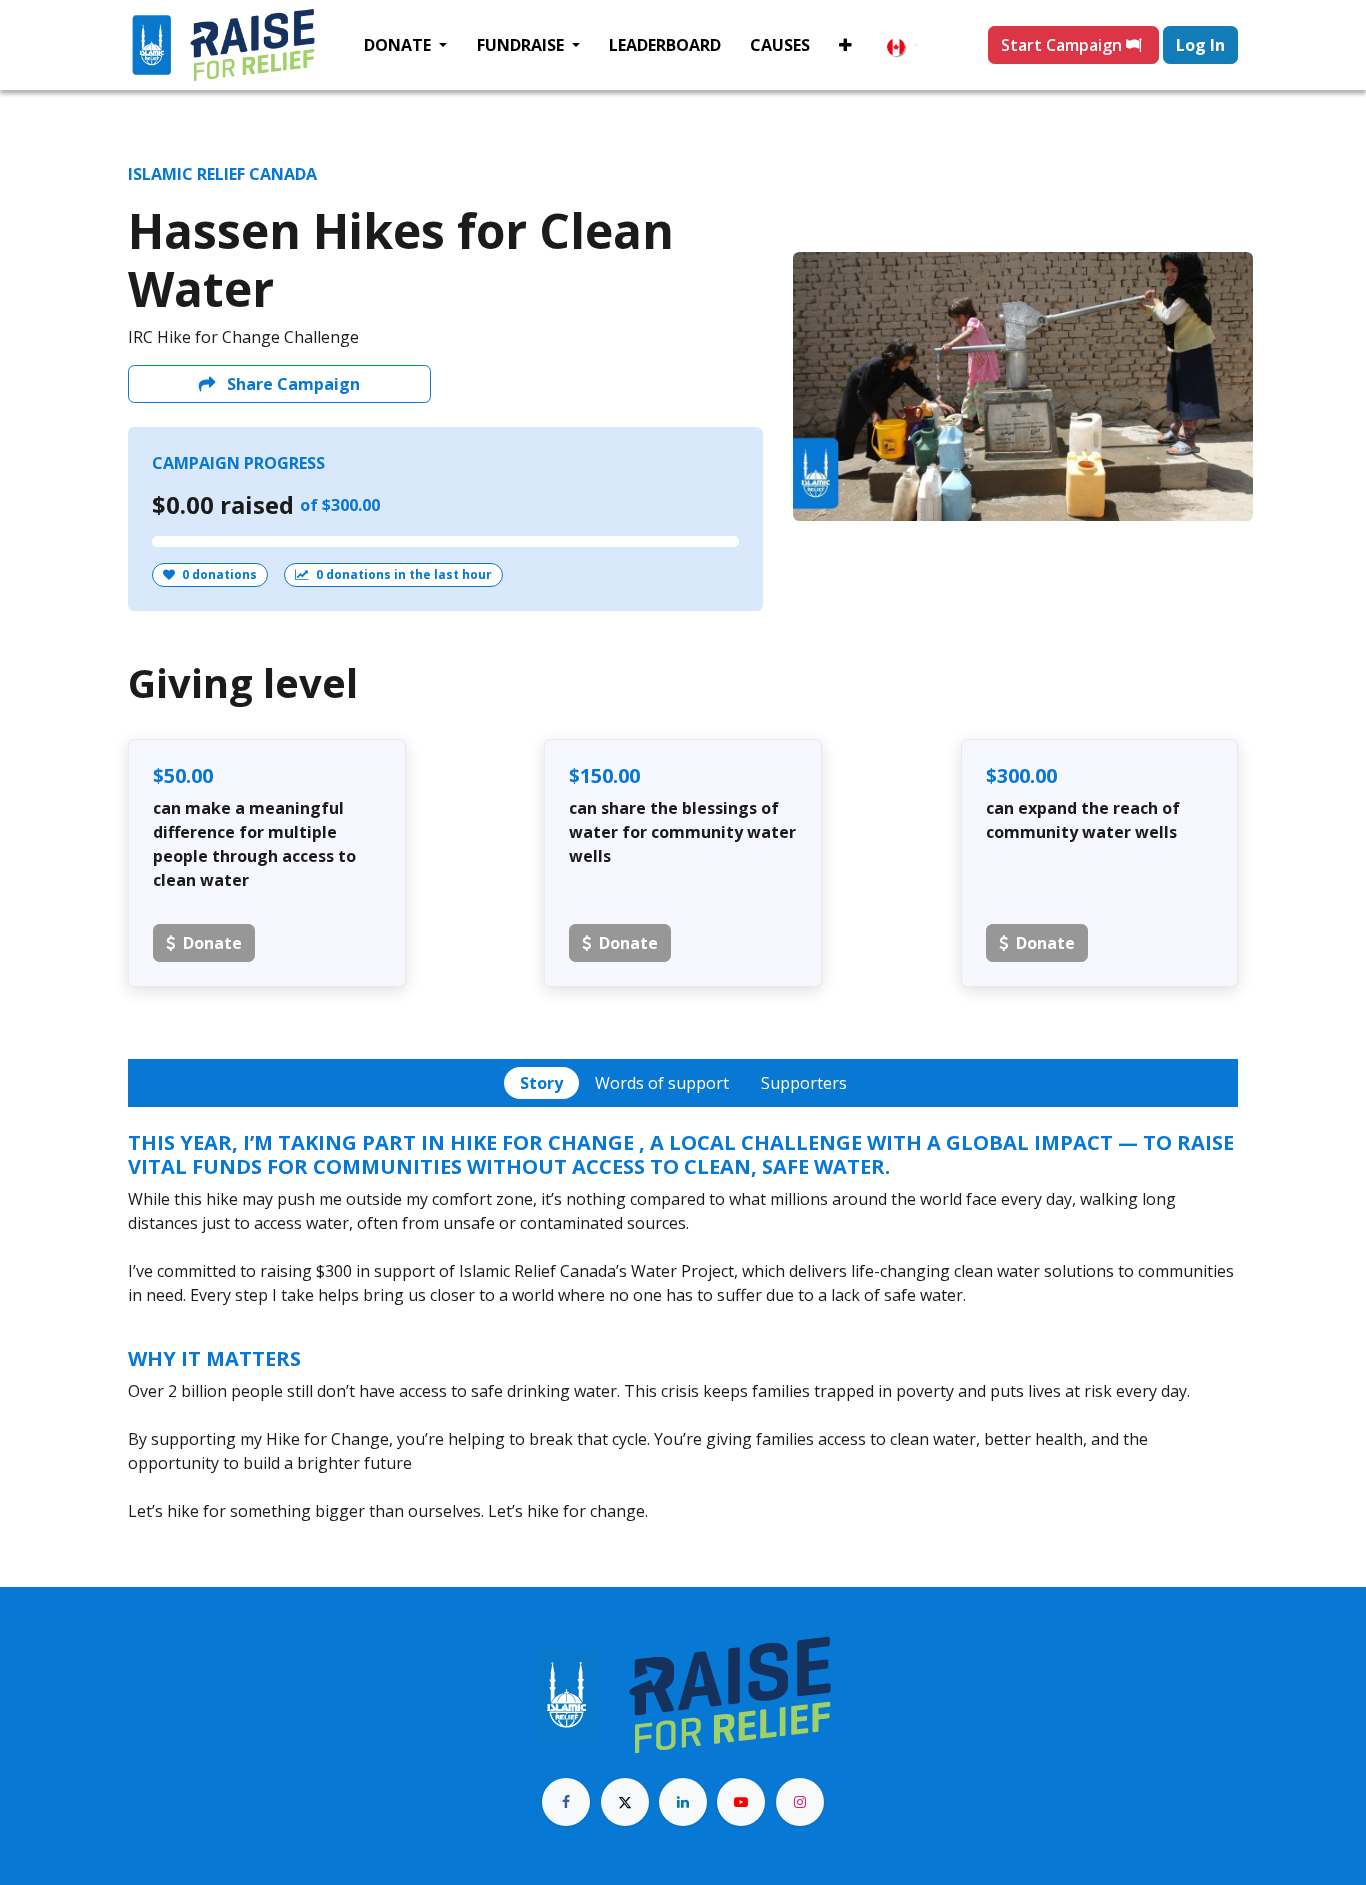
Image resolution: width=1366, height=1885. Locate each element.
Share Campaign (291, 384)
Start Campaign (1063, 45)
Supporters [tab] (804, 1083)
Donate (212, 943)
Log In (1200, 45)
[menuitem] (405, 45)
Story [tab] (541, 1083)
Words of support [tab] (662, 1083)
